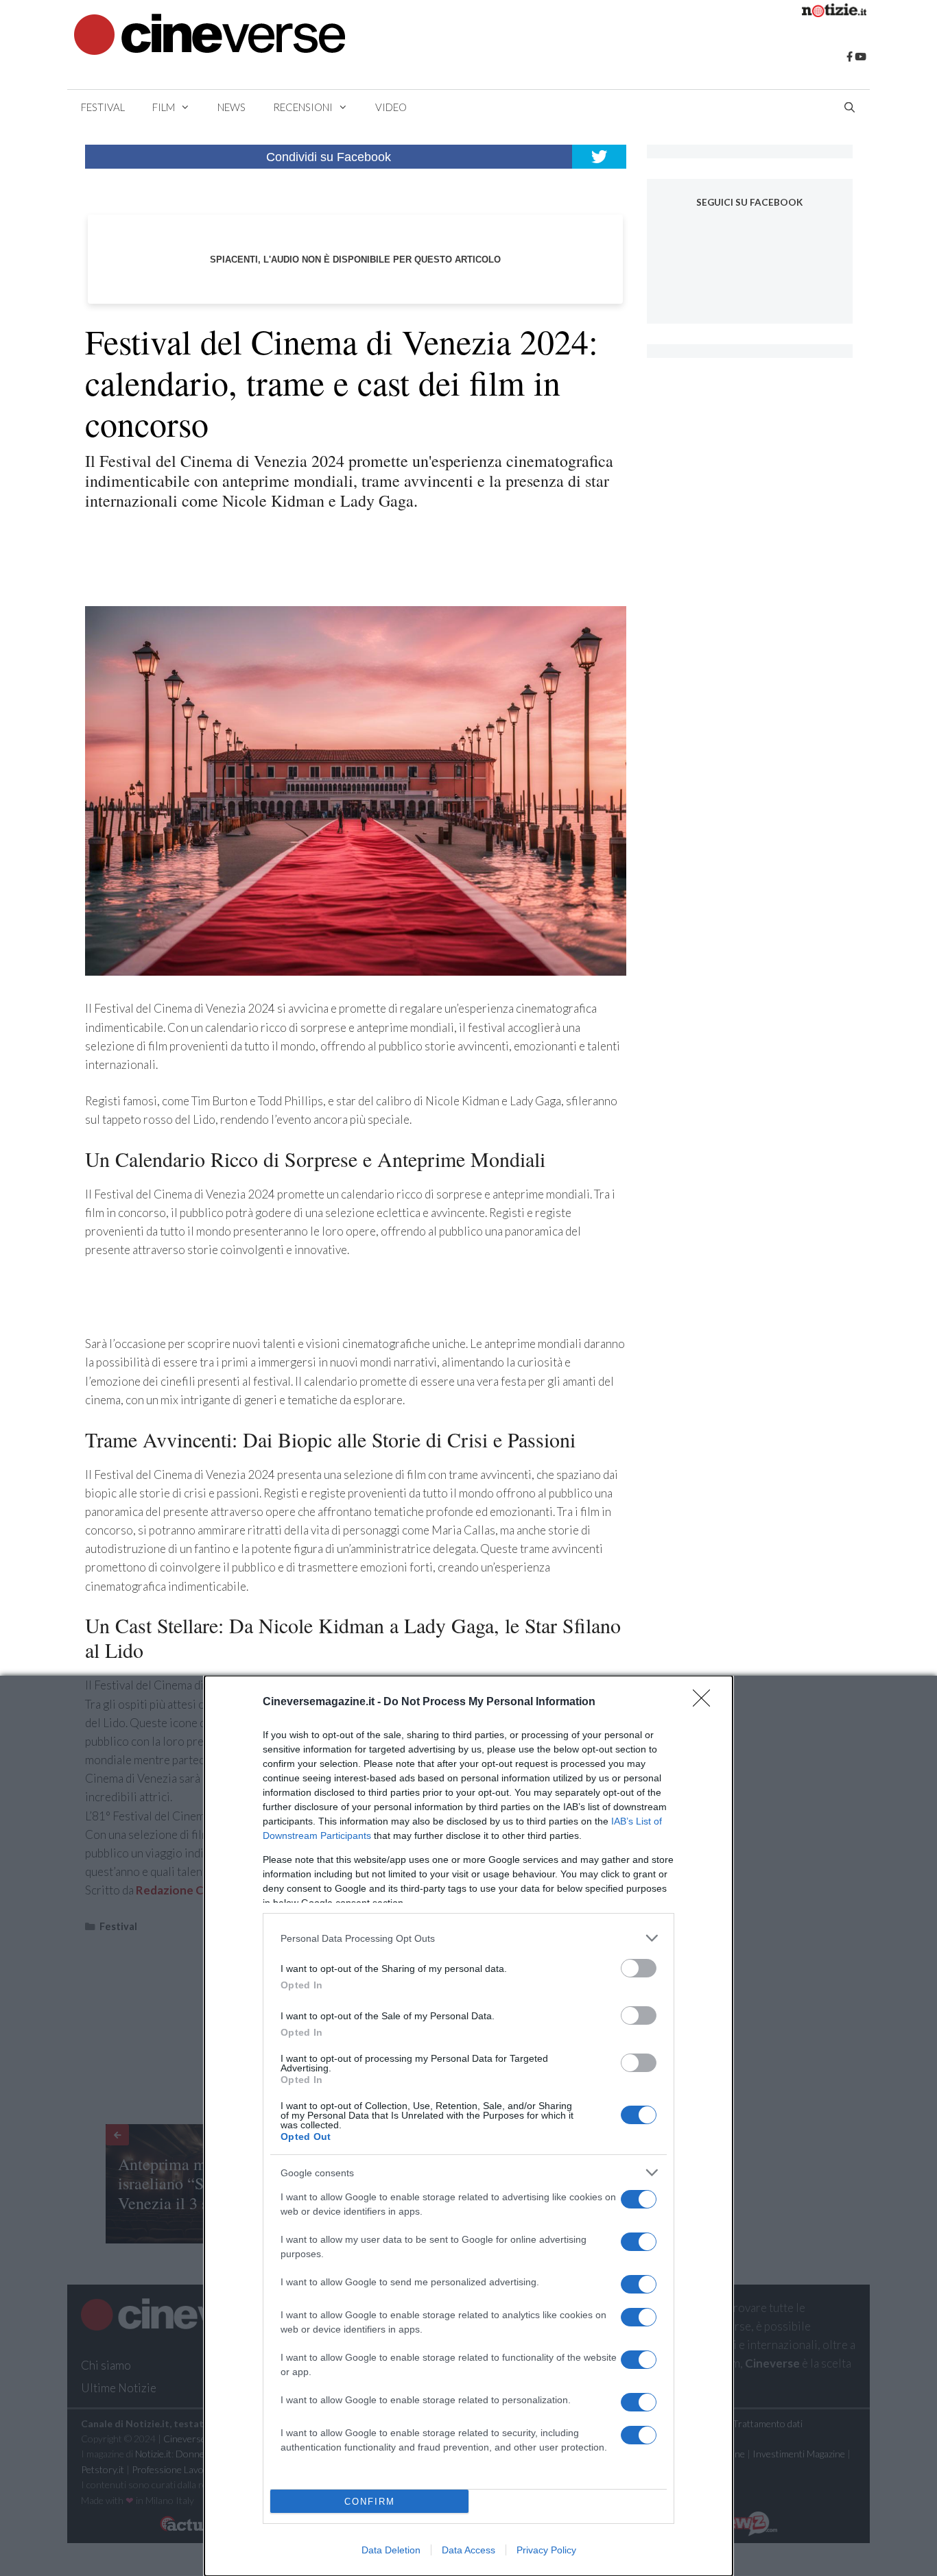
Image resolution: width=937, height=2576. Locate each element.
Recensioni (303, 107)
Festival (103, 107)
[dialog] (468, 2126)
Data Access (468, 2550)
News (232, 107)
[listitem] (468, 1938)
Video (391, 107)
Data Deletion (391, 2550)
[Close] (706, 1702)
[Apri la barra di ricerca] (850, 107)
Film (164, 107)
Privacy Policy (546, 2550)
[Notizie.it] (834, 13)
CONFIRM (370, 2502)
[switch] (639, 1968)
